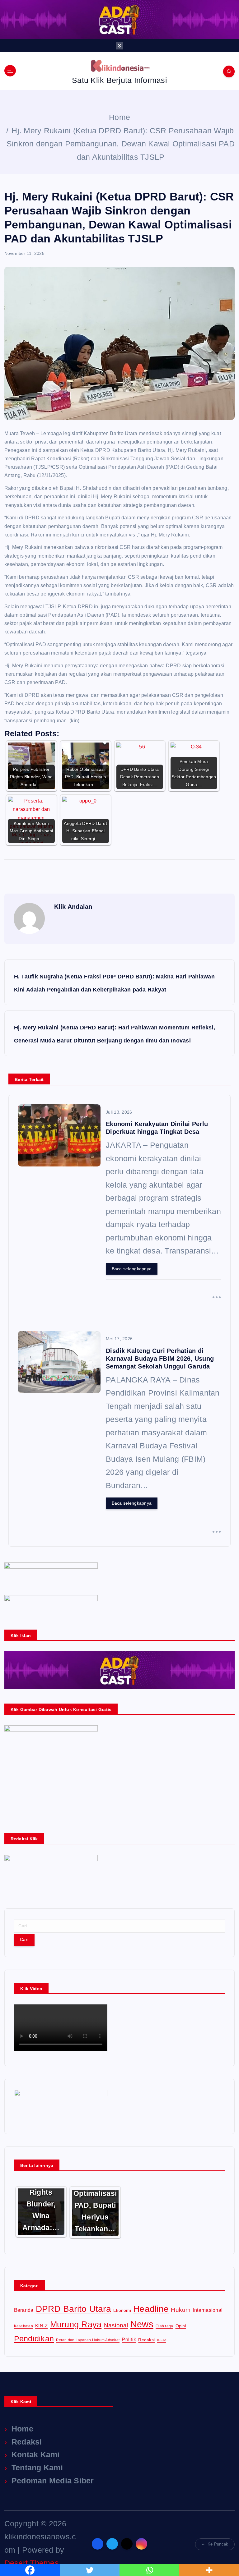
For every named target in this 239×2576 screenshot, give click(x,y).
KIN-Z (41, 2326)
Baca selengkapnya (132, 1269)
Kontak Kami (36, 2454)
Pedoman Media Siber (53, 2481)
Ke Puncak (218, 2544)
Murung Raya (76, 2325)
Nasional (116, 2325)
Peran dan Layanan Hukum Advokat (88, 2340)
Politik (129, 2339)
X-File (162, 2340)
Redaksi (146, 2340)
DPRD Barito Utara (73, 2309)
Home (119, 117)
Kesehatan (23, 2326)
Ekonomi (122, 2310)
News (142, 2324)
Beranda (24, 2310)
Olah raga (164, 2326)
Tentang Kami (37, 2468)
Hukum (181, 2310)
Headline (151, 2309)
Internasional (208, 2310)
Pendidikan (34, 2339)
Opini (181, 2326)
